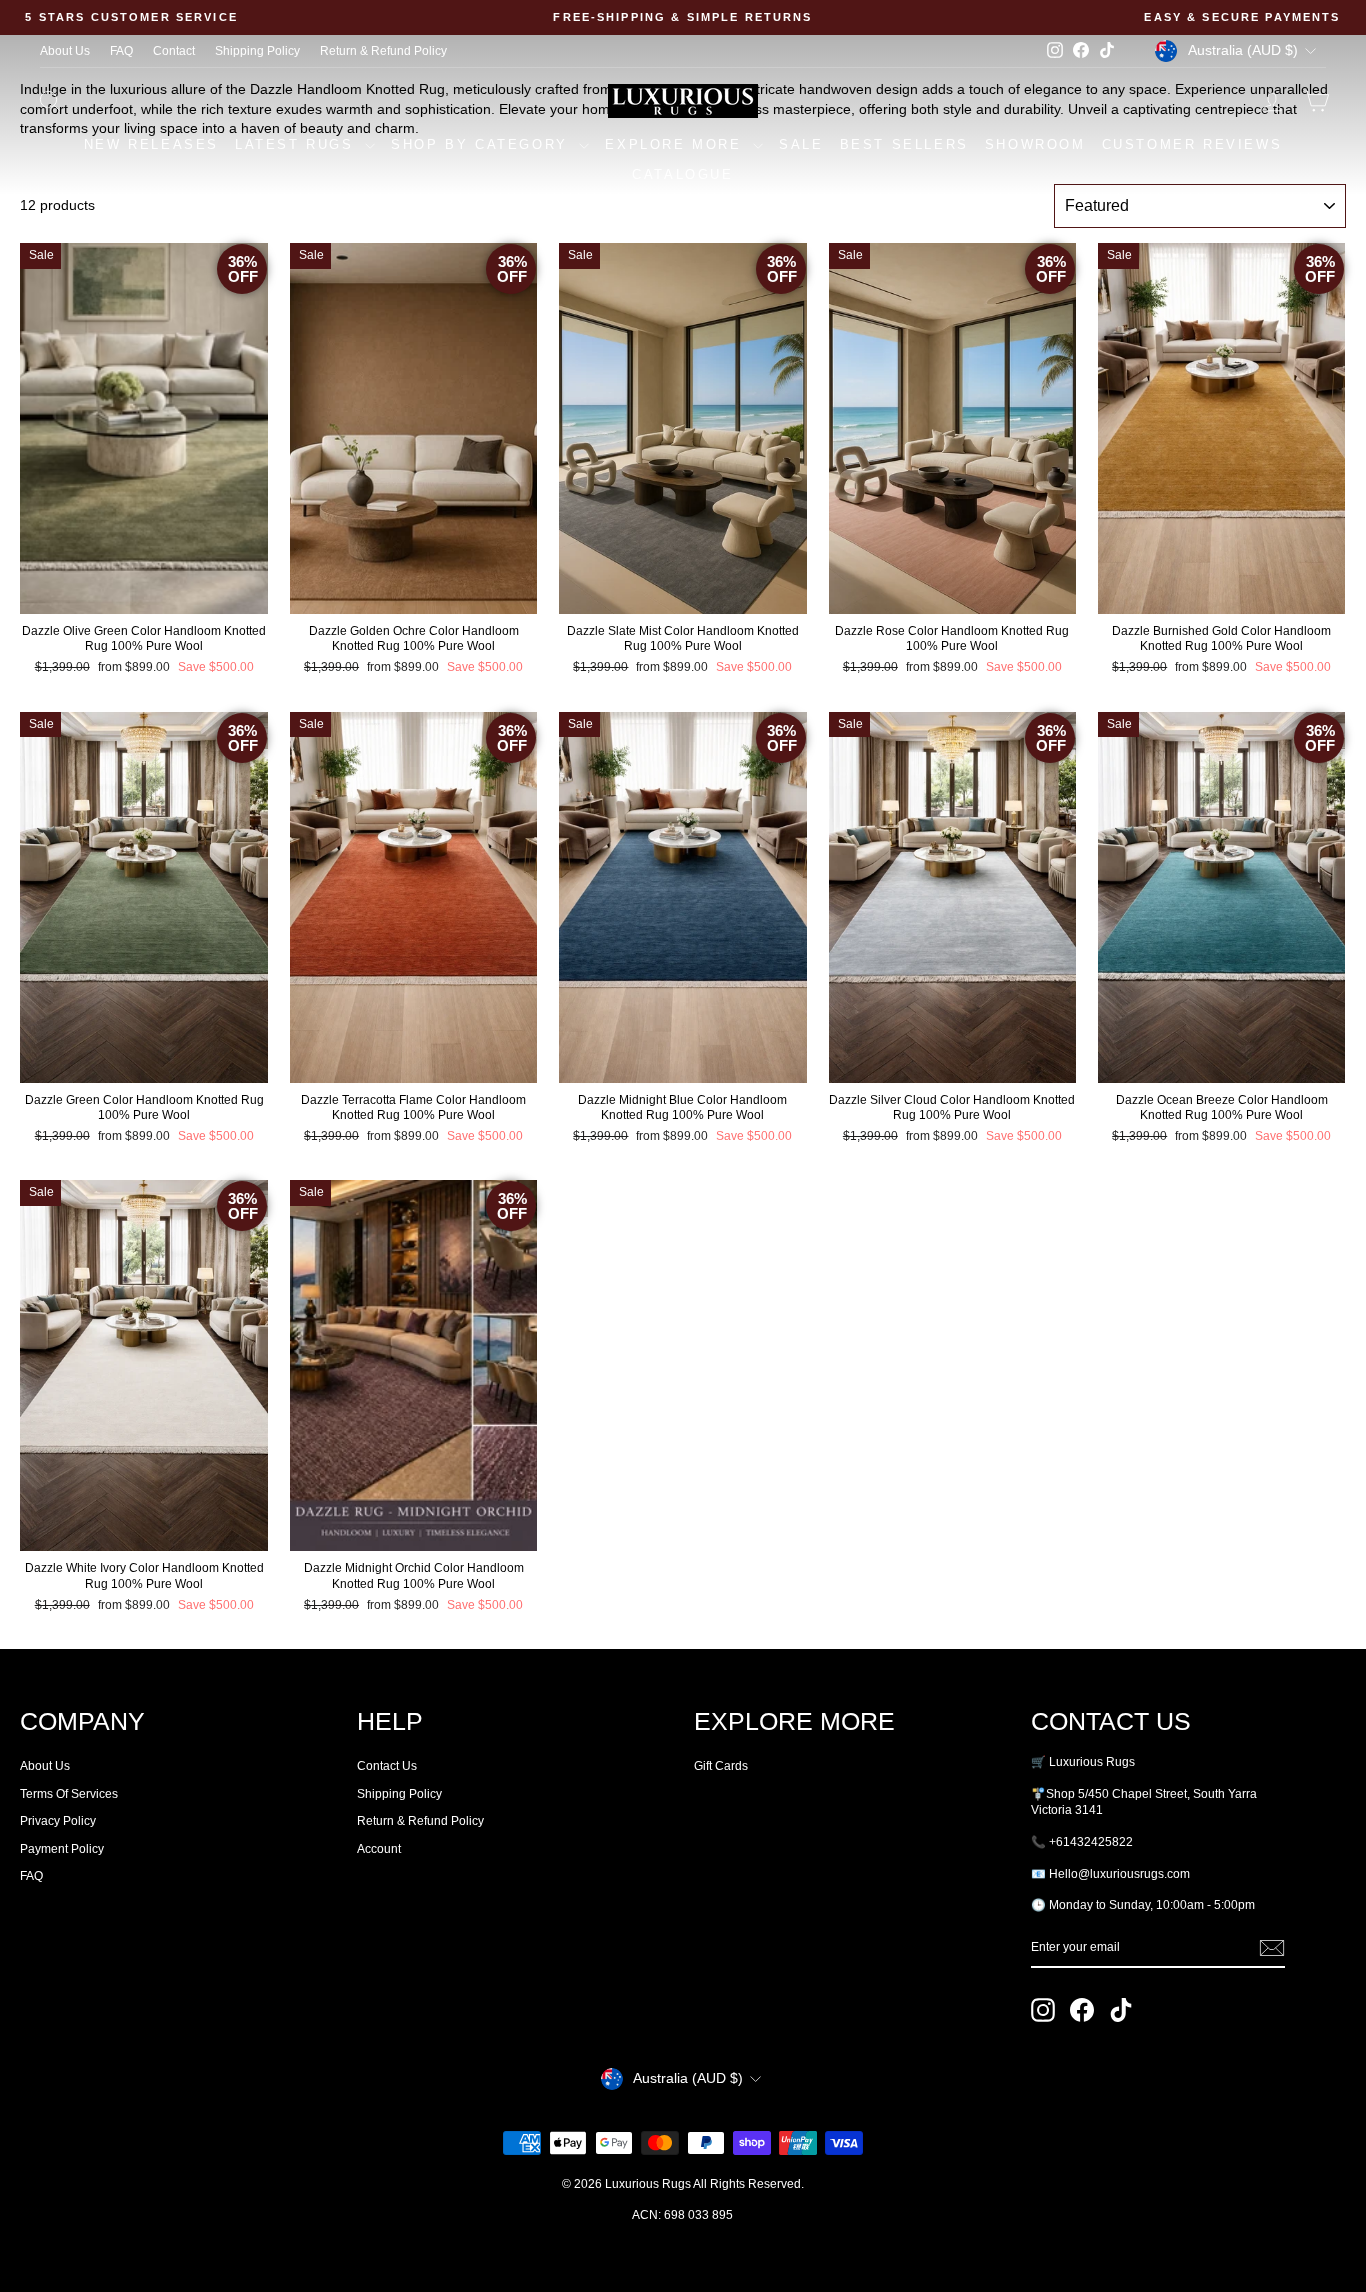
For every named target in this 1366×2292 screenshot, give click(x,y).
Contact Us (387, 1766)
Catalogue (682, 174)
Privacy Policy (58, 1821)
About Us (65, 51)
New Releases (151, 144)
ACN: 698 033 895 (682, 2215)
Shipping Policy (257, 51)
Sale (801, 144)
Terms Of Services (69, 1794)
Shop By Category (482, 144)
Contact (174, 51)
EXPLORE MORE (676, 144)
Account (379, 1849)
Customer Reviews (1192, 144)
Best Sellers (904, 144)
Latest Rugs (297, 144)
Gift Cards (721, 1766)
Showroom (1035, 144)
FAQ (121, 51)
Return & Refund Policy (383, 51)
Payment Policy (62, 1849)
